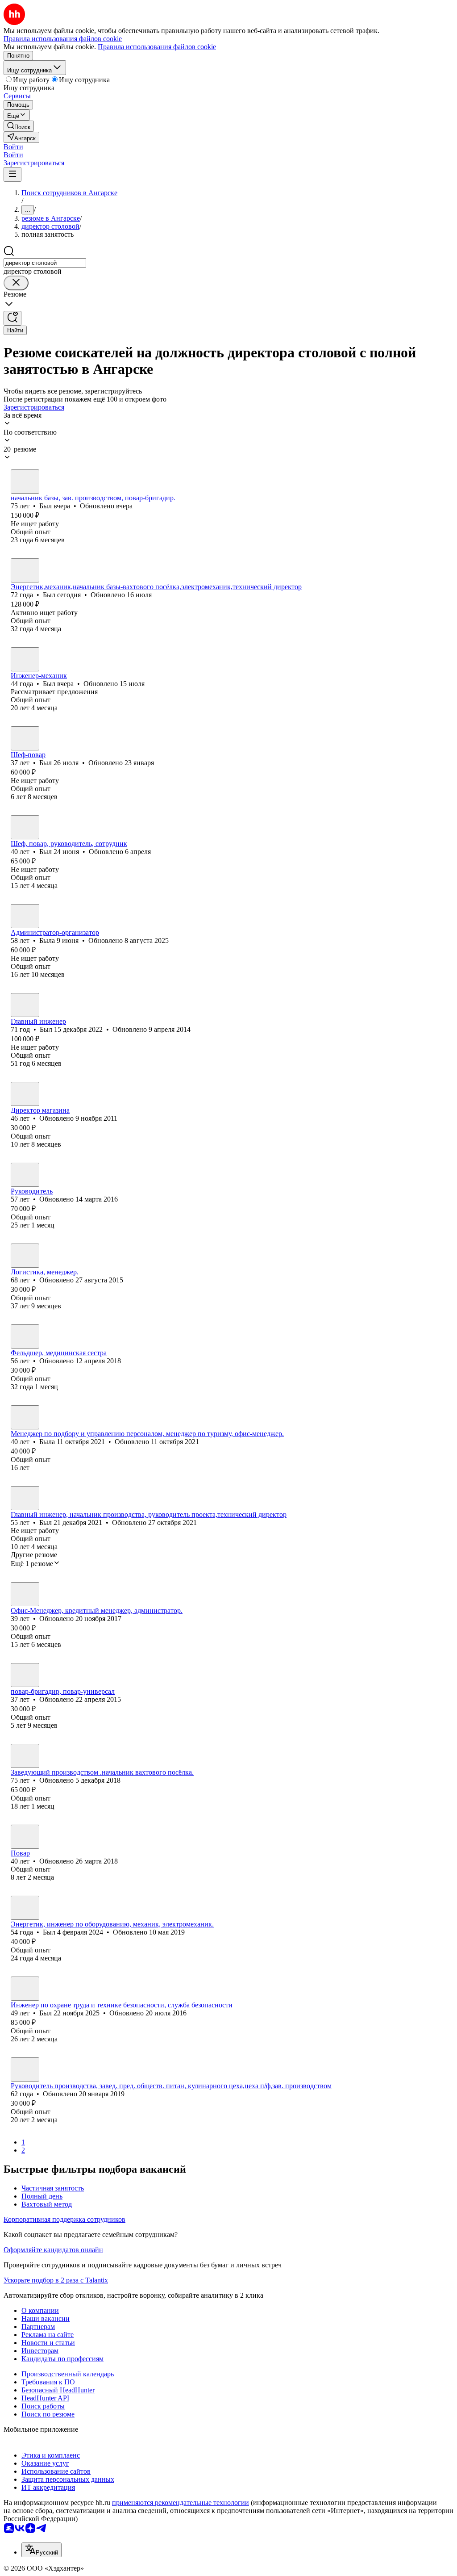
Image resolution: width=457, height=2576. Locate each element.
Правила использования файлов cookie (157, 47)
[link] (19, 126)
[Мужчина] (25, 482)
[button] (13, 147)
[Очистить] (16, 283)
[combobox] (45, 263)
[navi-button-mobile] (12, 174)
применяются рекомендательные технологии (181, 2503)
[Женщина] (25, 916)
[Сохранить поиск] (12, 318)
